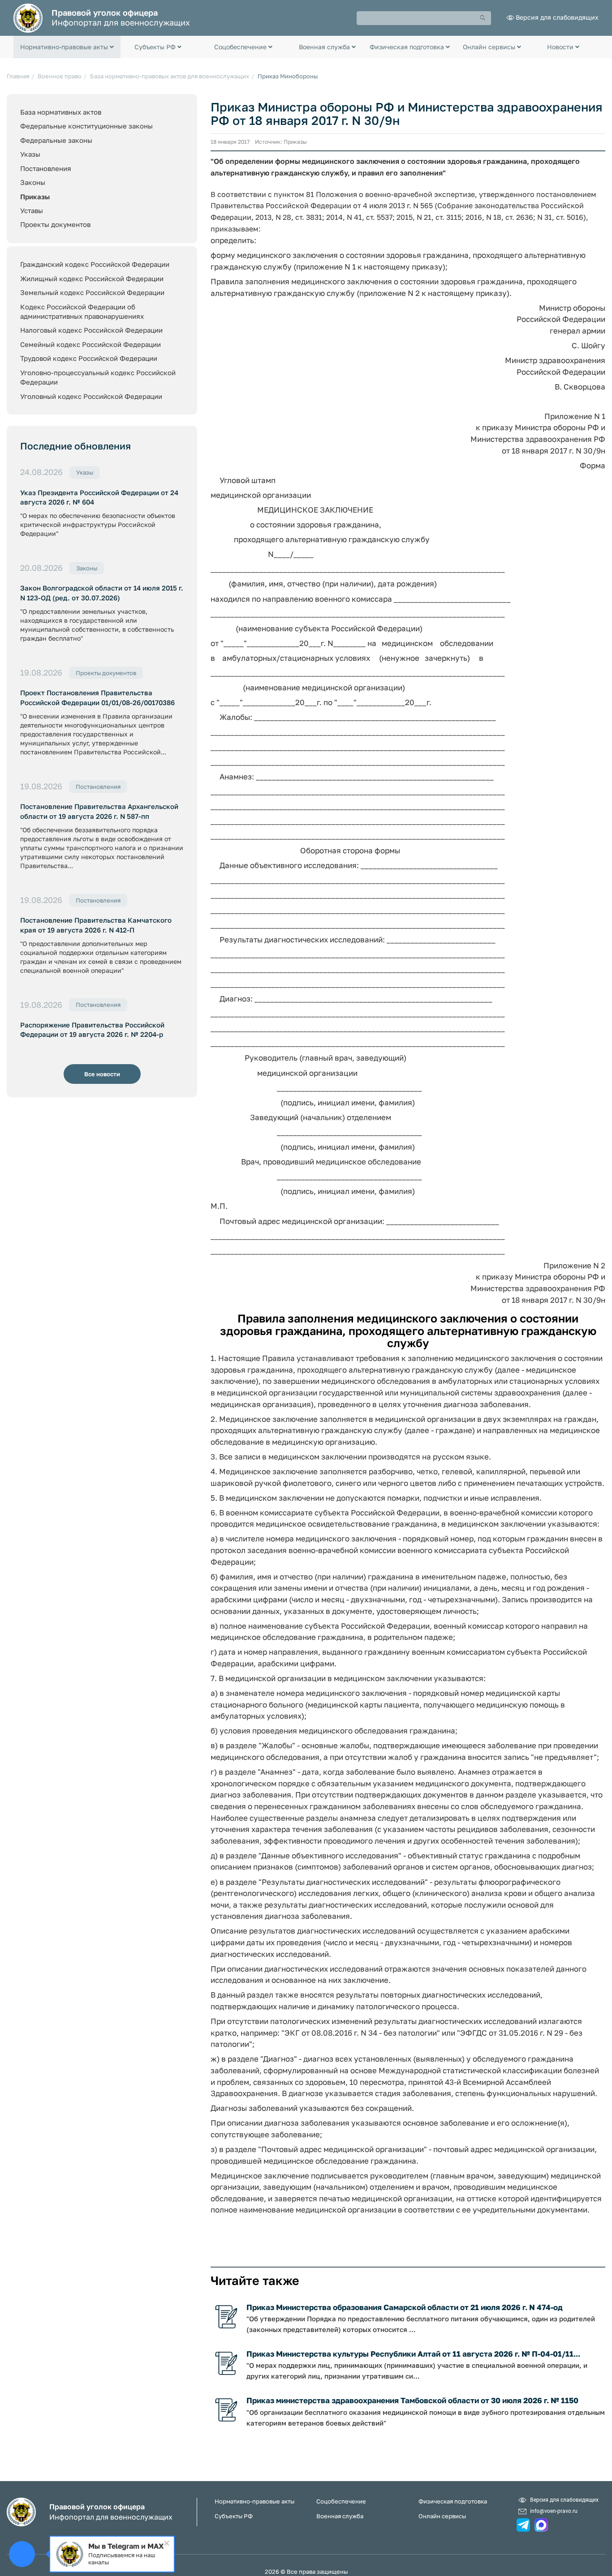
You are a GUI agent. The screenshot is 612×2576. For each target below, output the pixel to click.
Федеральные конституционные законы (86, 126)
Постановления (46, 168)
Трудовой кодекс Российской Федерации (89, 358)
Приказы (35, 197)
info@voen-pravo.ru (554, 2511)
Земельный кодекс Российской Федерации (92, 292)
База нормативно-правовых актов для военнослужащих (170, 76)
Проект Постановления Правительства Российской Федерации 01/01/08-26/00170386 (97, 697)
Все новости (102, 1074)
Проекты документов (55, 224)
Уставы (32, 210)
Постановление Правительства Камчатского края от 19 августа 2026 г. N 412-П (96, 925)
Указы (30, 154)
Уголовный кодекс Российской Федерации (91, 396)
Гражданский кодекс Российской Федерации (95, 264)
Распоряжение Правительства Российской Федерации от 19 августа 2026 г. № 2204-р (92, 1029)
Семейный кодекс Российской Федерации (91, 344)
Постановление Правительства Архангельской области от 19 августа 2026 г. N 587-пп (99, 811)
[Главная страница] (28, 17)
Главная (18, 76)
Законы (33, 182)
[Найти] (483, 18)
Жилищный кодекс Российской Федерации (92, 278)
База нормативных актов (61, 112)
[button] (67, 47)
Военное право (60, 76)
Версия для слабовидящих (557, 17)
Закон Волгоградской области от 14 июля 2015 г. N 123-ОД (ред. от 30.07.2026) (102, 593)
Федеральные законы (56, 140)
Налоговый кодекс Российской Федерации (91, 330)
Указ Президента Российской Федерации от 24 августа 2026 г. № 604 (99, 497)
